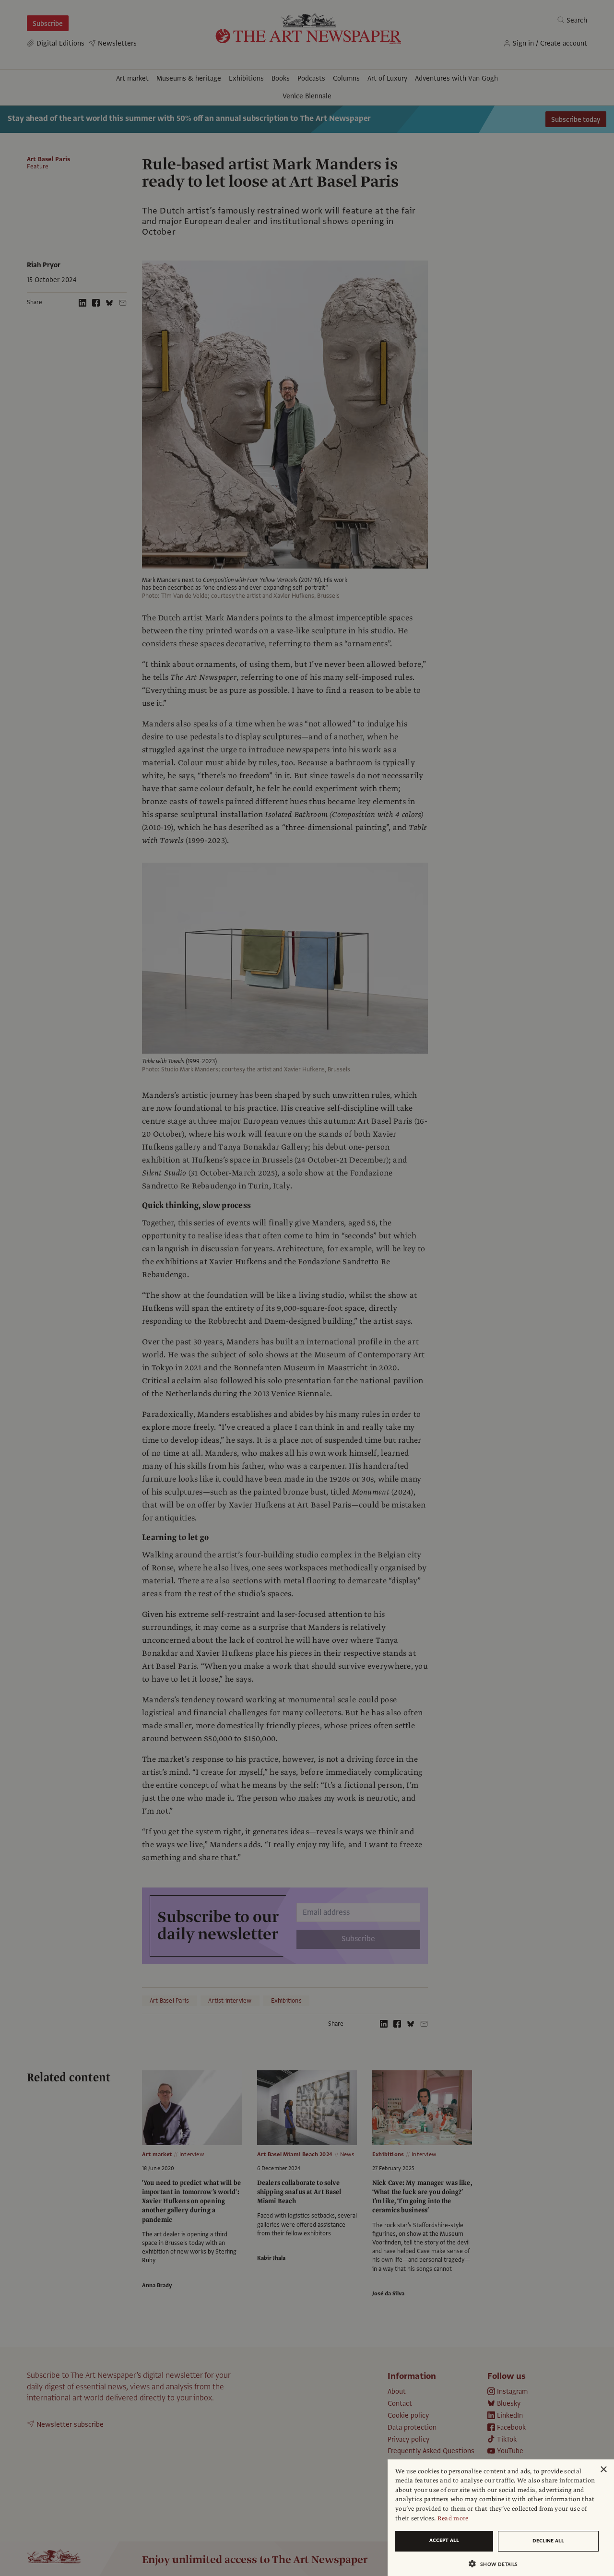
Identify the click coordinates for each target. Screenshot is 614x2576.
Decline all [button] (548, 2541)
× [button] (603, 2470)
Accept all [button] (444, 2540)
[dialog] (501, 2518)
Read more (453, 2518)
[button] (497, 2564)
